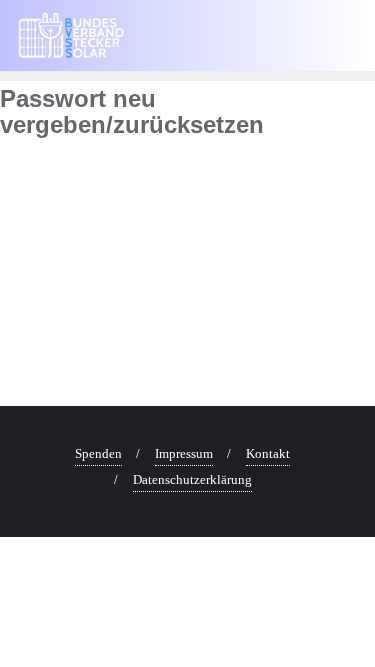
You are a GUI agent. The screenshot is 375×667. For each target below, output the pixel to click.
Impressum (184, 453)
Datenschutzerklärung (192, 479)
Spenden (98, 453)
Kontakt (268, 453)
